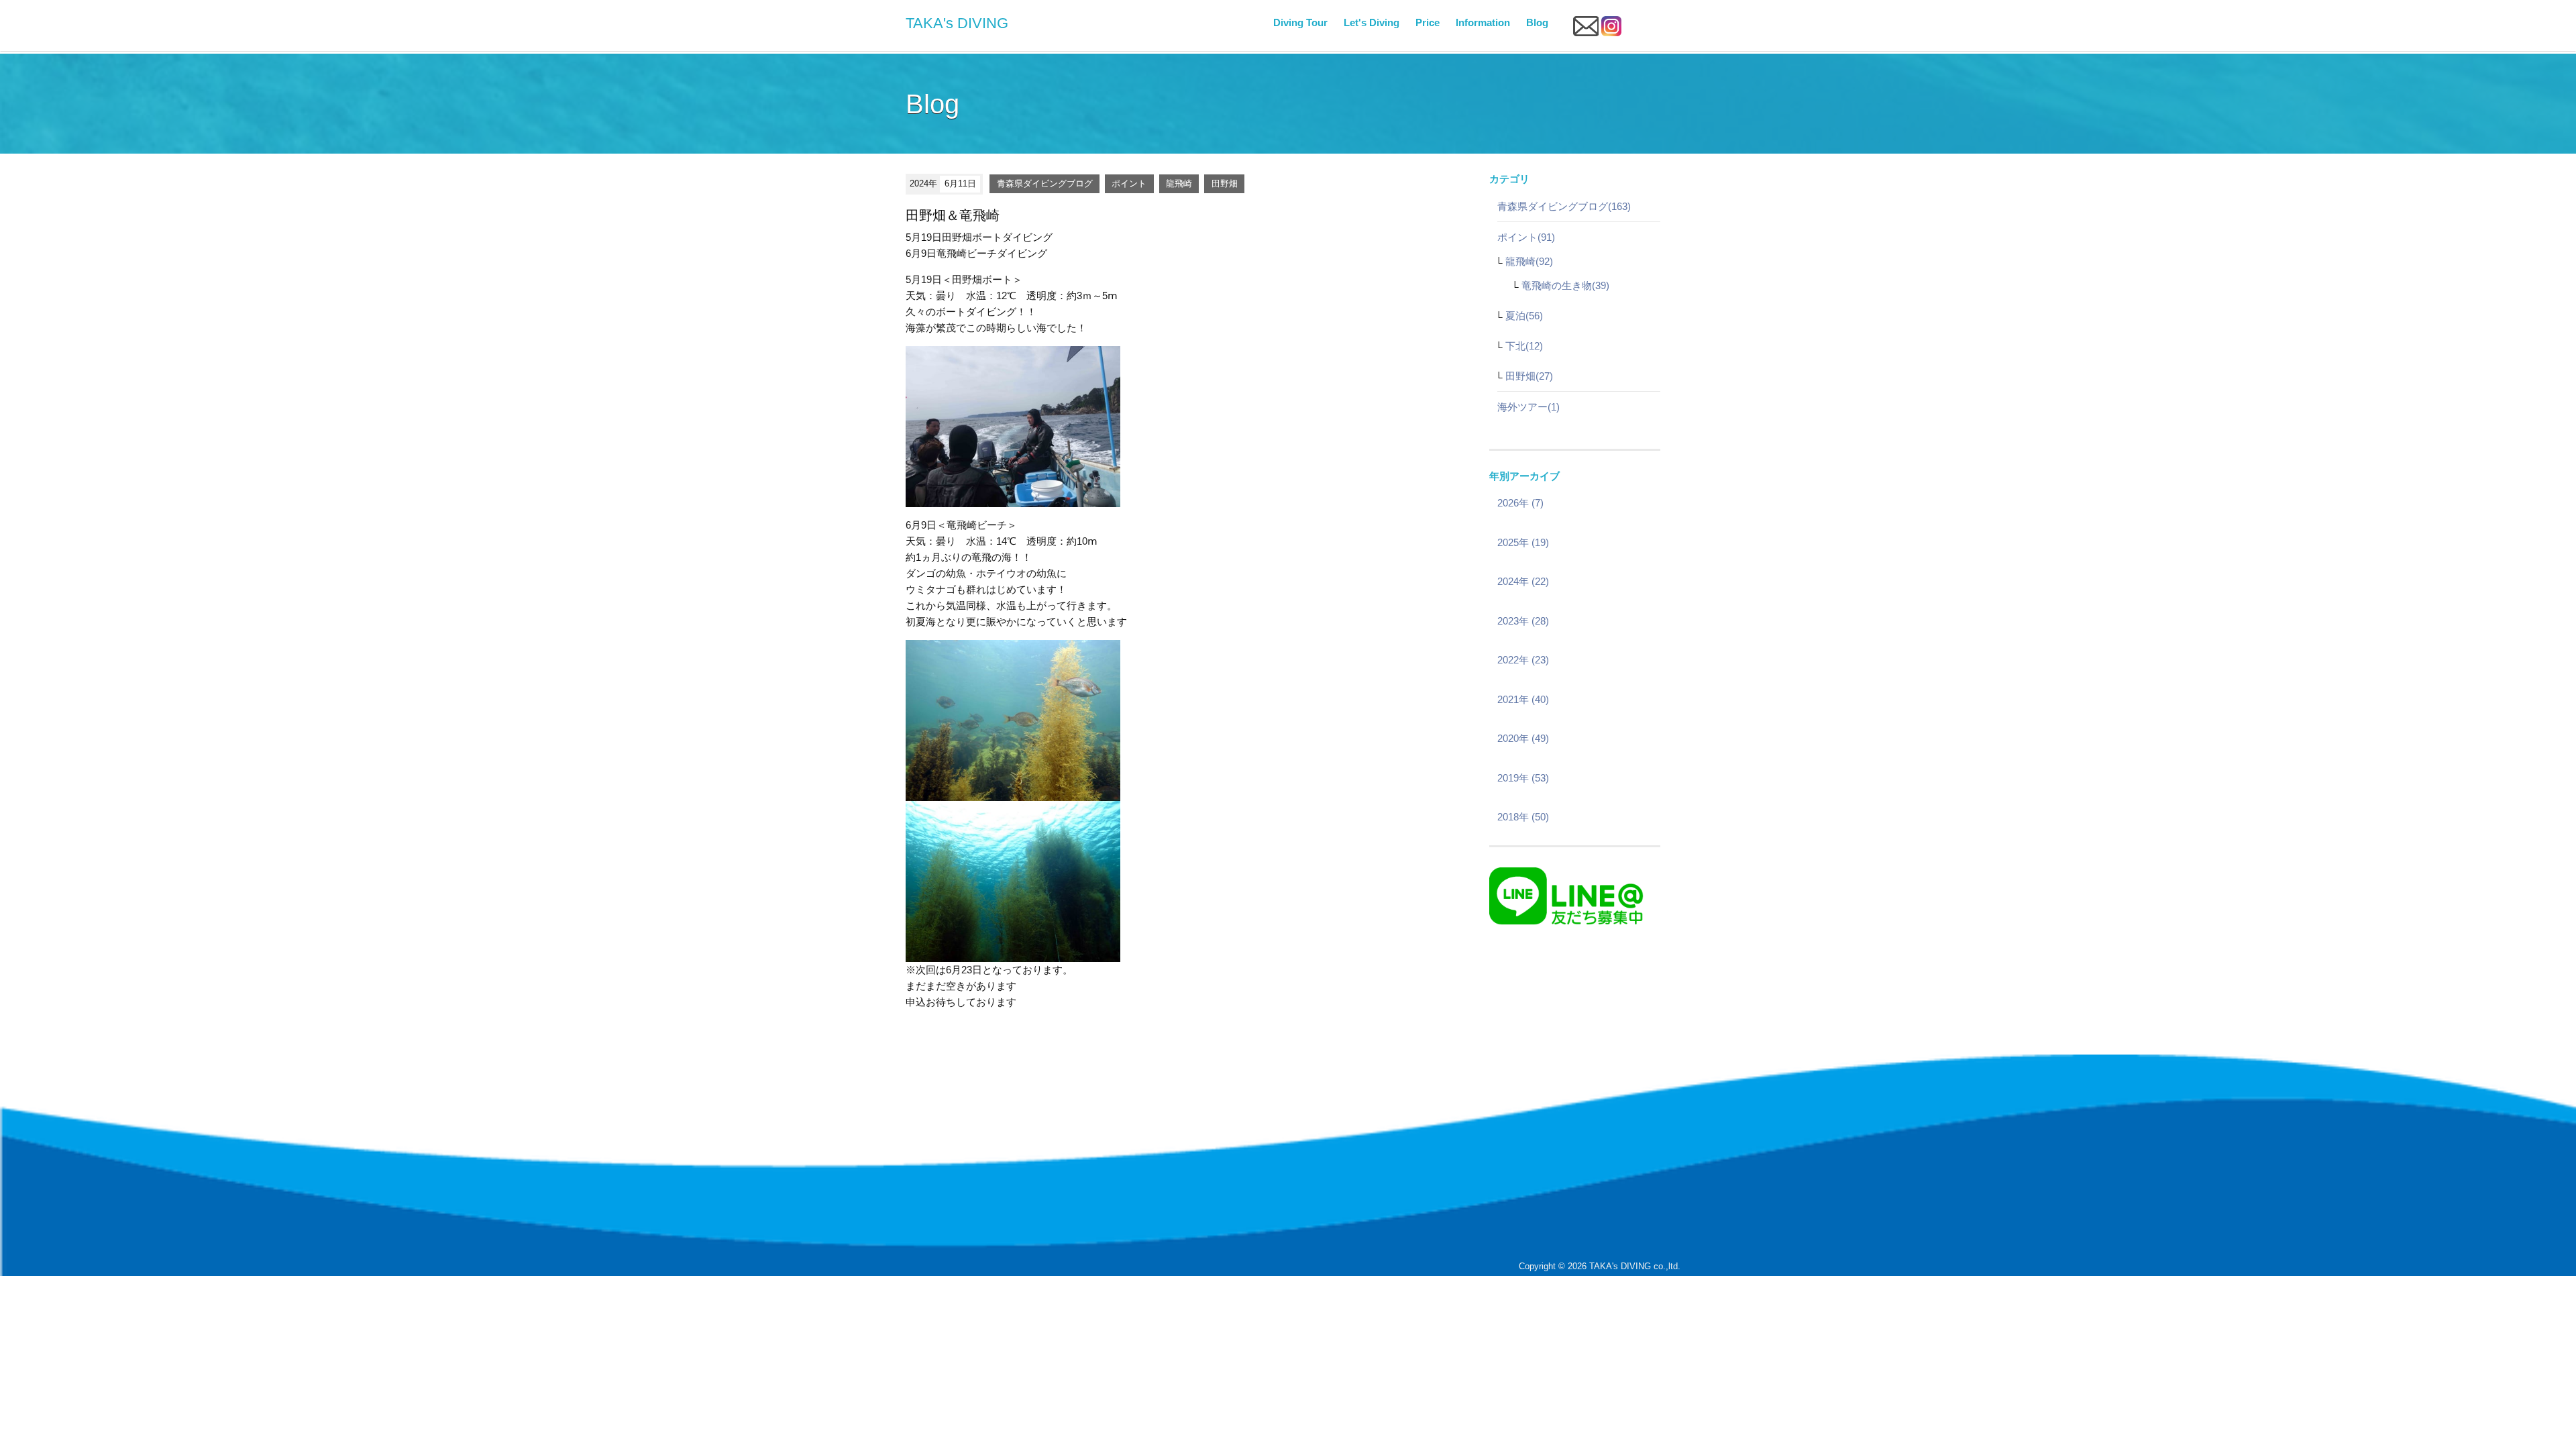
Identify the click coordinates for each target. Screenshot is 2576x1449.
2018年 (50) (1523, 817)
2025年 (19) (1523, 542)
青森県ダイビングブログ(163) (1564, 206)
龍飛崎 (1179, 183)
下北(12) (1524, 346)
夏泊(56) (1524, 316)
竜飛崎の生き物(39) (1565, 285)
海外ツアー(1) (1528, 407)
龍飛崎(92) (1529, 261)
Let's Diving (1372, 22)
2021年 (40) (1523, 699)
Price (1428, 22)
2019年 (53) (1523, 778)
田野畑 (1225, 183)
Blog (1537, 22)
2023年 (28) (1523, 621)
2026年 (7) (1520, 503)
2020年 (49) (1523, 738)
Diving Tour (1300, 22)
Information (1483, 22)
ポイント (1129, 183)
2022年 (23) (1523, 660)
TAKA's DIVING (957, 23)
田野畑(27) (1529, 376)
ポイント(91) (1526, 237)
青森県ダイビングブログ (1045, 183)
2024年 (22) (1523, 581)
